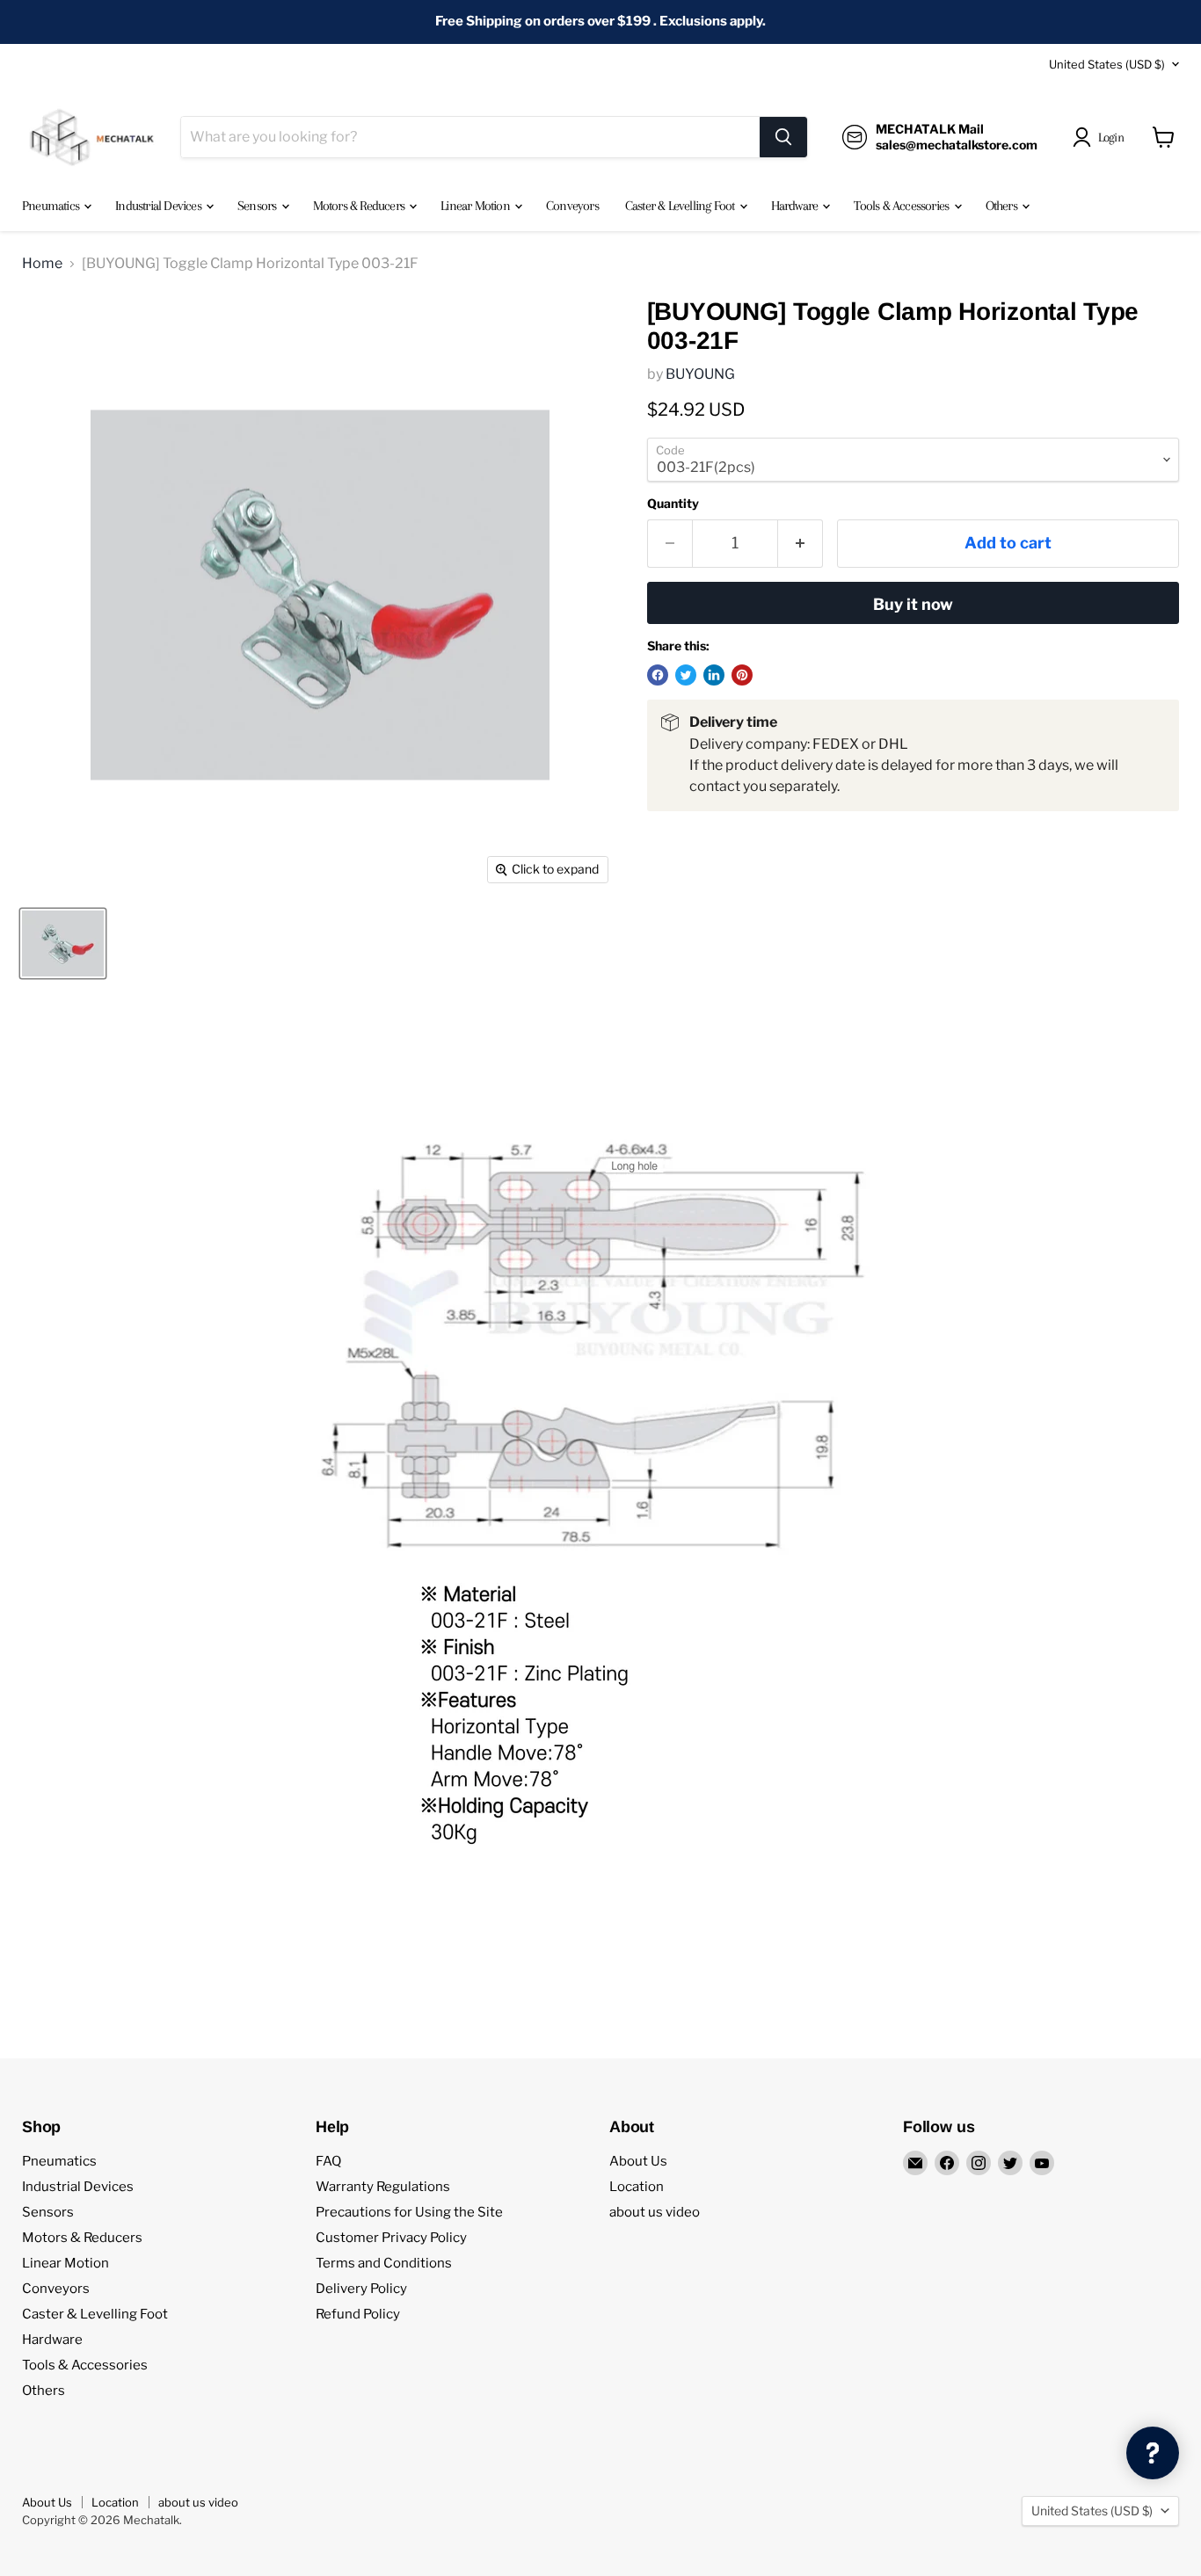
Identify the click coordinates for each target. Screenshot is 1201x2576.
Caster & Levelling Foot (681, 206)
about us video (655, 2212)
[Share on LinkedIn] (714, 675)
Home (42, 264)
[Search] (783, 137)
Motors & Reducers (360, 206)
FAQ (328, 2161)
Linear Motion (477, 206)
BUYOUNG (700, 374)
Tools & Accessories (903, 206)
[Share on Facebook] (658, 675)
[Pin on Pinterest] (742, 675)
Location (637, 2187)
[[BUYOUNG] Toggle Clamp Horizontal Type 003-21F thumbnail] (63, 943)
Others (1003, 206)
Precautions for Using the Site (409, 2212)
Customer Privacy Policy (391, 2238)
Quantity (673, 504)
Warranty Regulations (383, 2187)
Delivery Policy (361, 2289)
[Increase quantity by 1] (801, 544)
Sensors (258, 206)
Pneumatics (52, 206)
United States (1107, 64)
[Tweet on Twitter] (686, 675)
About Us (638, 2161)
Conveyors (572, 206)
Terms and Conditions (384, 2263)
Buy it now (913, 604)
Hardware (796, 206)
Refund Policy (358, 2314)
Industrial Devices (160, 206)
